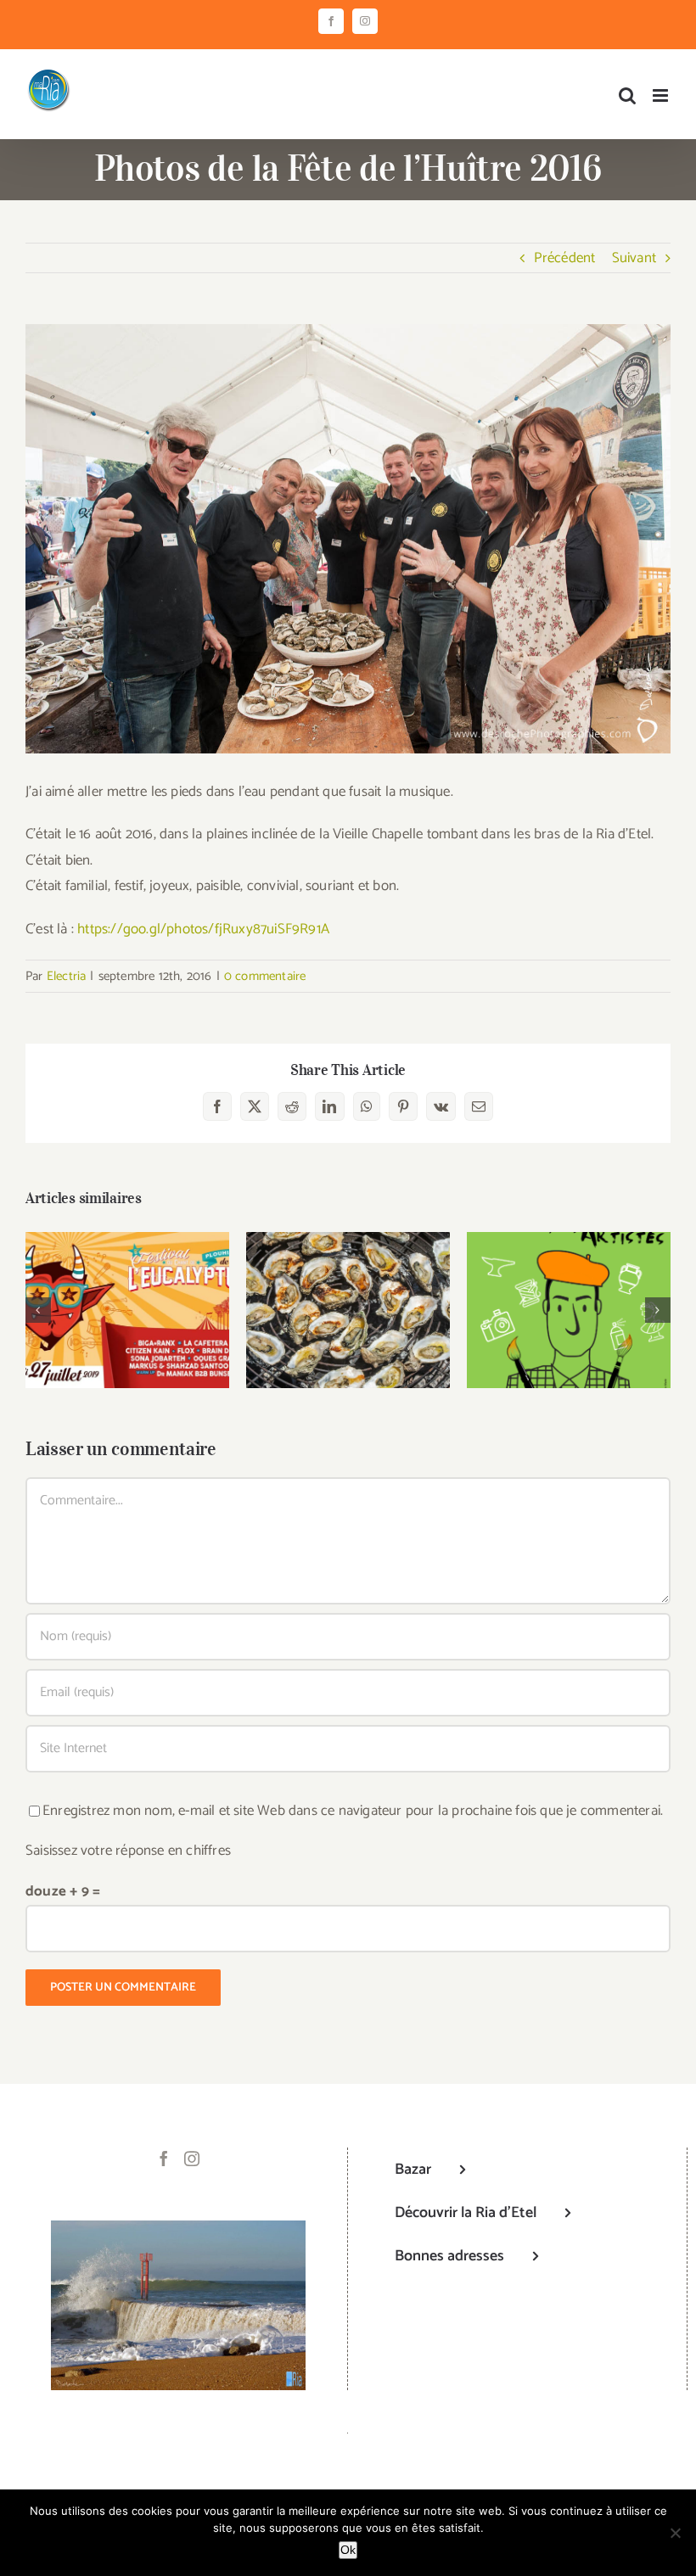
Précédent (565, 258)
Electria (67, 976)
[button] (38, 1310)
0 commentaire (265, 976)
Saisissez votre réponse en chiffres (128, 1851)
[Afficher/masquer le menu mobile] (662, 95)
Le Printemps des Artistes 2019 (569, 1286)
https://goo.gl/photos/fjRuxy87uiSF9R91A (203, 929)
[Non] (675, 2533)
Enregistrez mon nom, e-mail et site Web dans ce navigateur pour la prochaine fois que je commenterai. (353, 1811)
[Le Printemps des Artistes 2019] (569, 1310)
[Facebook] (164, 2159)
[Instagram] (192, 2159)
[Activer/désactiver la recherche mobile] (627, 95)
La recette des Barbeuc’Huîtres (348, 1286)
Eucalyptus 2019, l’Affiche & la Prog (128, 1286)
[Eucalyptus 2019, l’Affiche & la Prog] (127, 1310)
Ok (348, 2550)
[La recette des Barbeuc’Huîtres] (348, 1310)
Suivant (634, 258)
